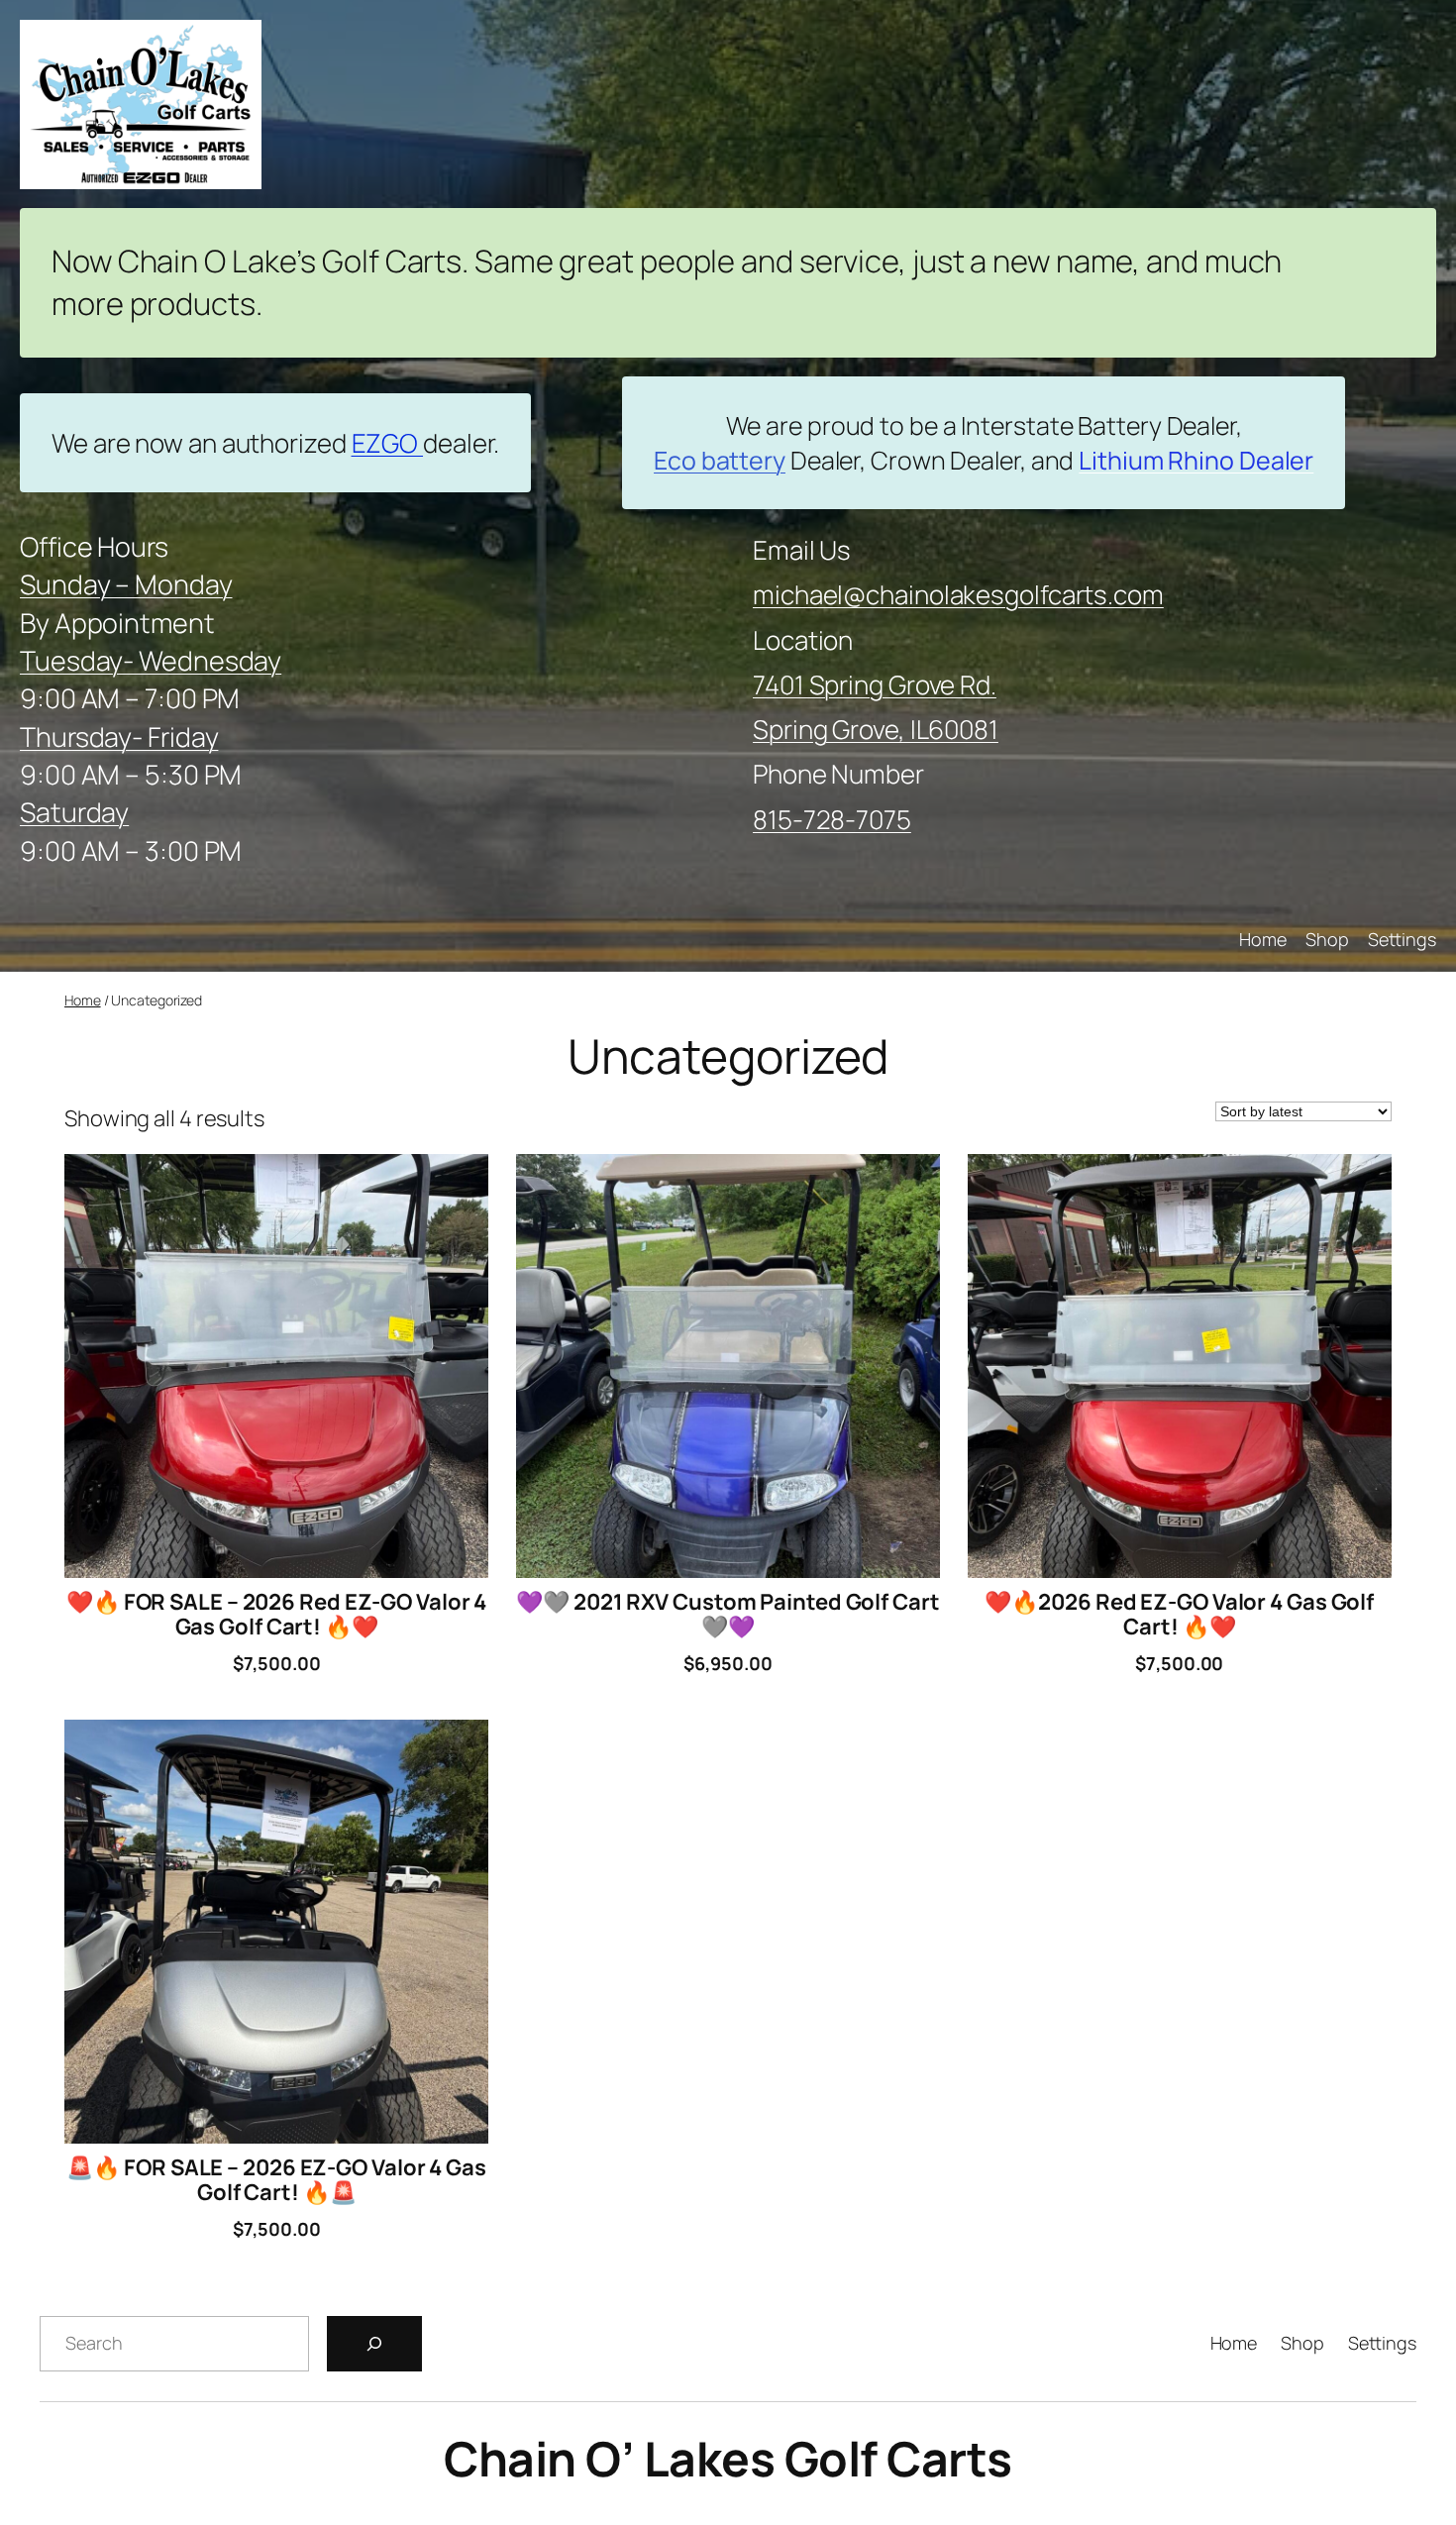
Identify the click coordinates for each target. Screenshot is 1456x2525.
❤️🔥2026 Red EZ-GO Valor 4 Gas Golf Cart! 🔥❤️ (1179, 1615)
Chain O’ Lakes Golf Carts (728, 2458)
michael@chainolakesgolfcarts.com (958, 594)
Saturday (74, 812)
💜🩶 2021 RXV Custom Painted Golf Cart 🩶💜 (728, 1615)
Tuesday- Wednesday (151, 660)
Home (83, 1000)
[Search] (374, 2344)
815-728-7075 (832, 819)
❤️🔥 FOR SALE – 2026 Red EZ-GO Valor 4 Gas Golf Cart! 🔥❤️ (276, 1615)
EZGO (388, 443)
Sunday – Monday (126, 584)
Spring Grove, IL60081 (876, 729)
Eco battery (720, 460)
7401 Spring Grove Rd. (875, 684)
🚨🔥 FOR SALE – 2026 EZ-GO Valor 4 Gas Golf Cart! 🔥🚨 (276, 2180)
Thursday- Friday (119, 736)
